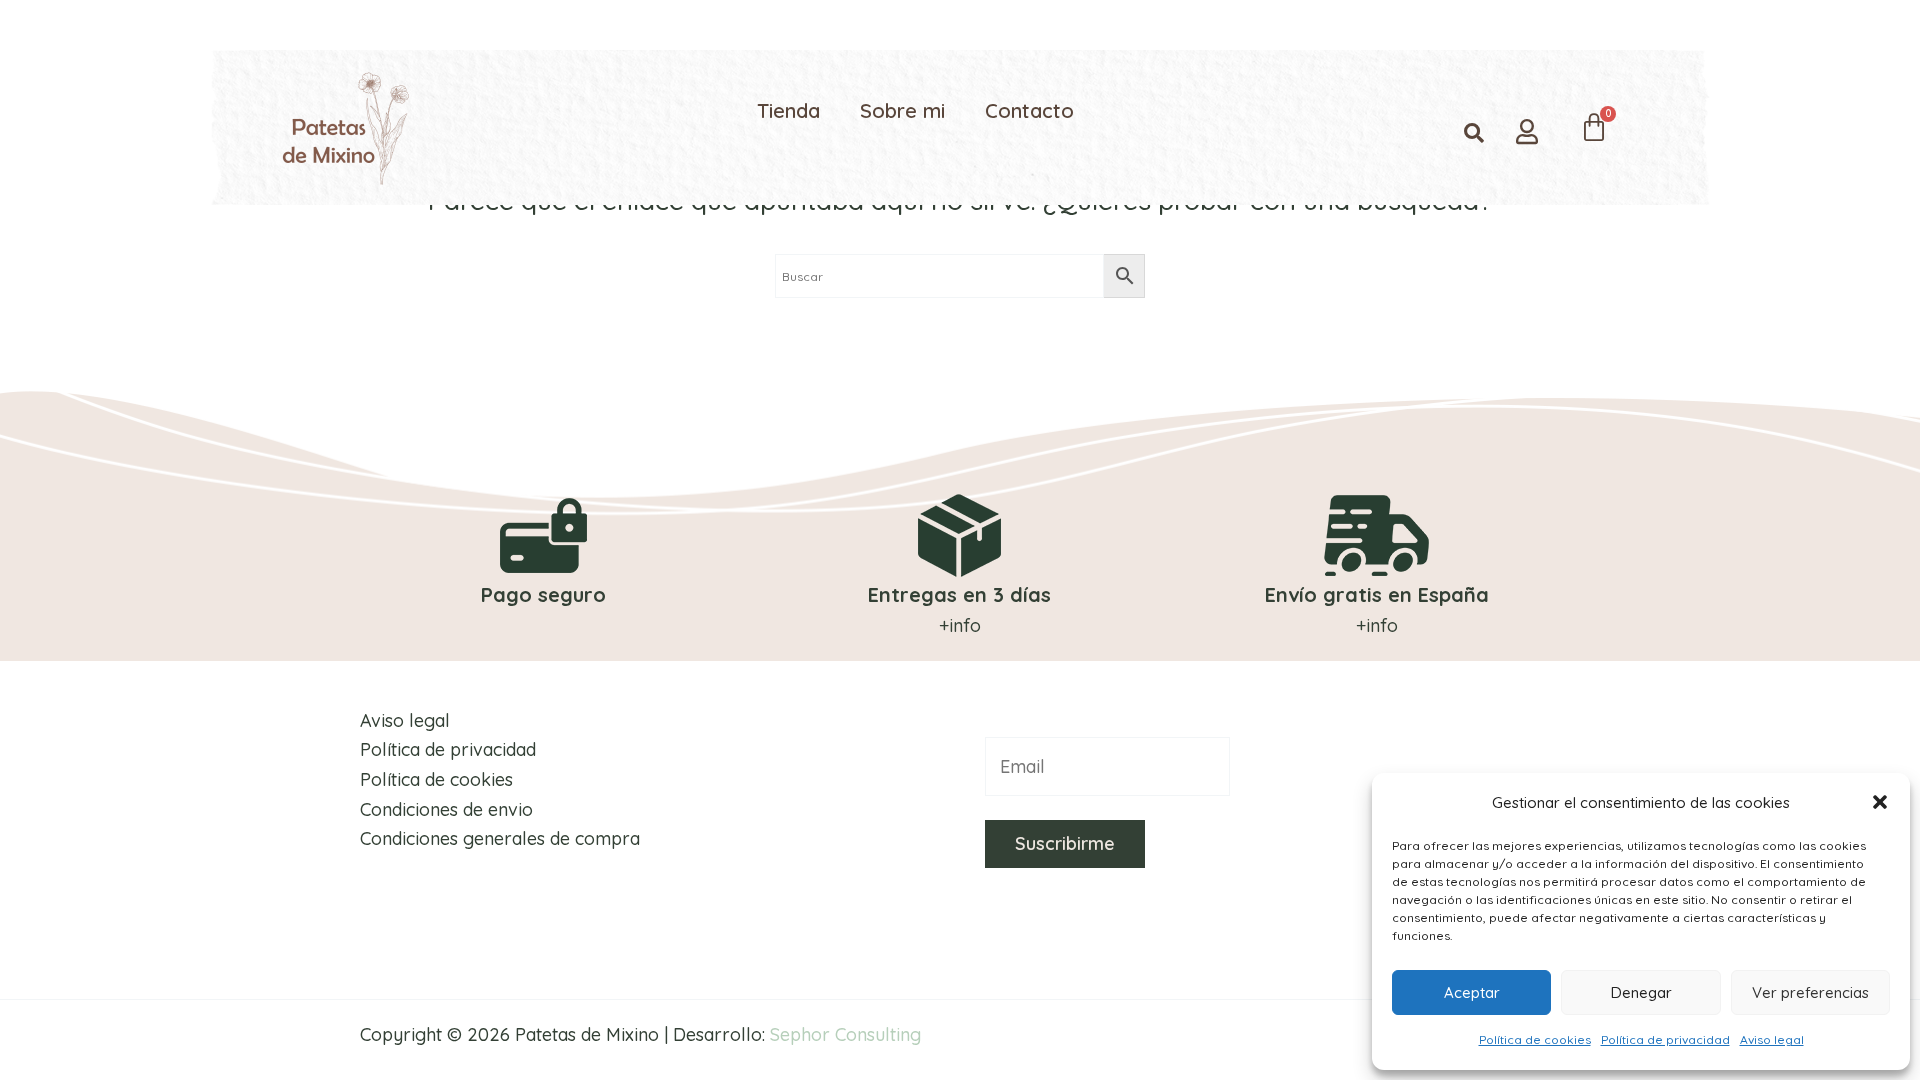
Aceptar (1472, 992)
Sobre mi (902, 110)
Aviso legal (1772, 1039)
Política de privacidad (1665, 1039)
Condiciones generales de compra (500, 838)
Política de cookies (1535, 1039)
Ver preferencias (1810, 992)
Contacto (1029, 110)
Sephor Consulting (845, 1034)
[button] (1880, 802)
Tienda (788, 110)
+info (960, 625)
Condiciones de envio (446, 809)
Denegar (1641, 992)
